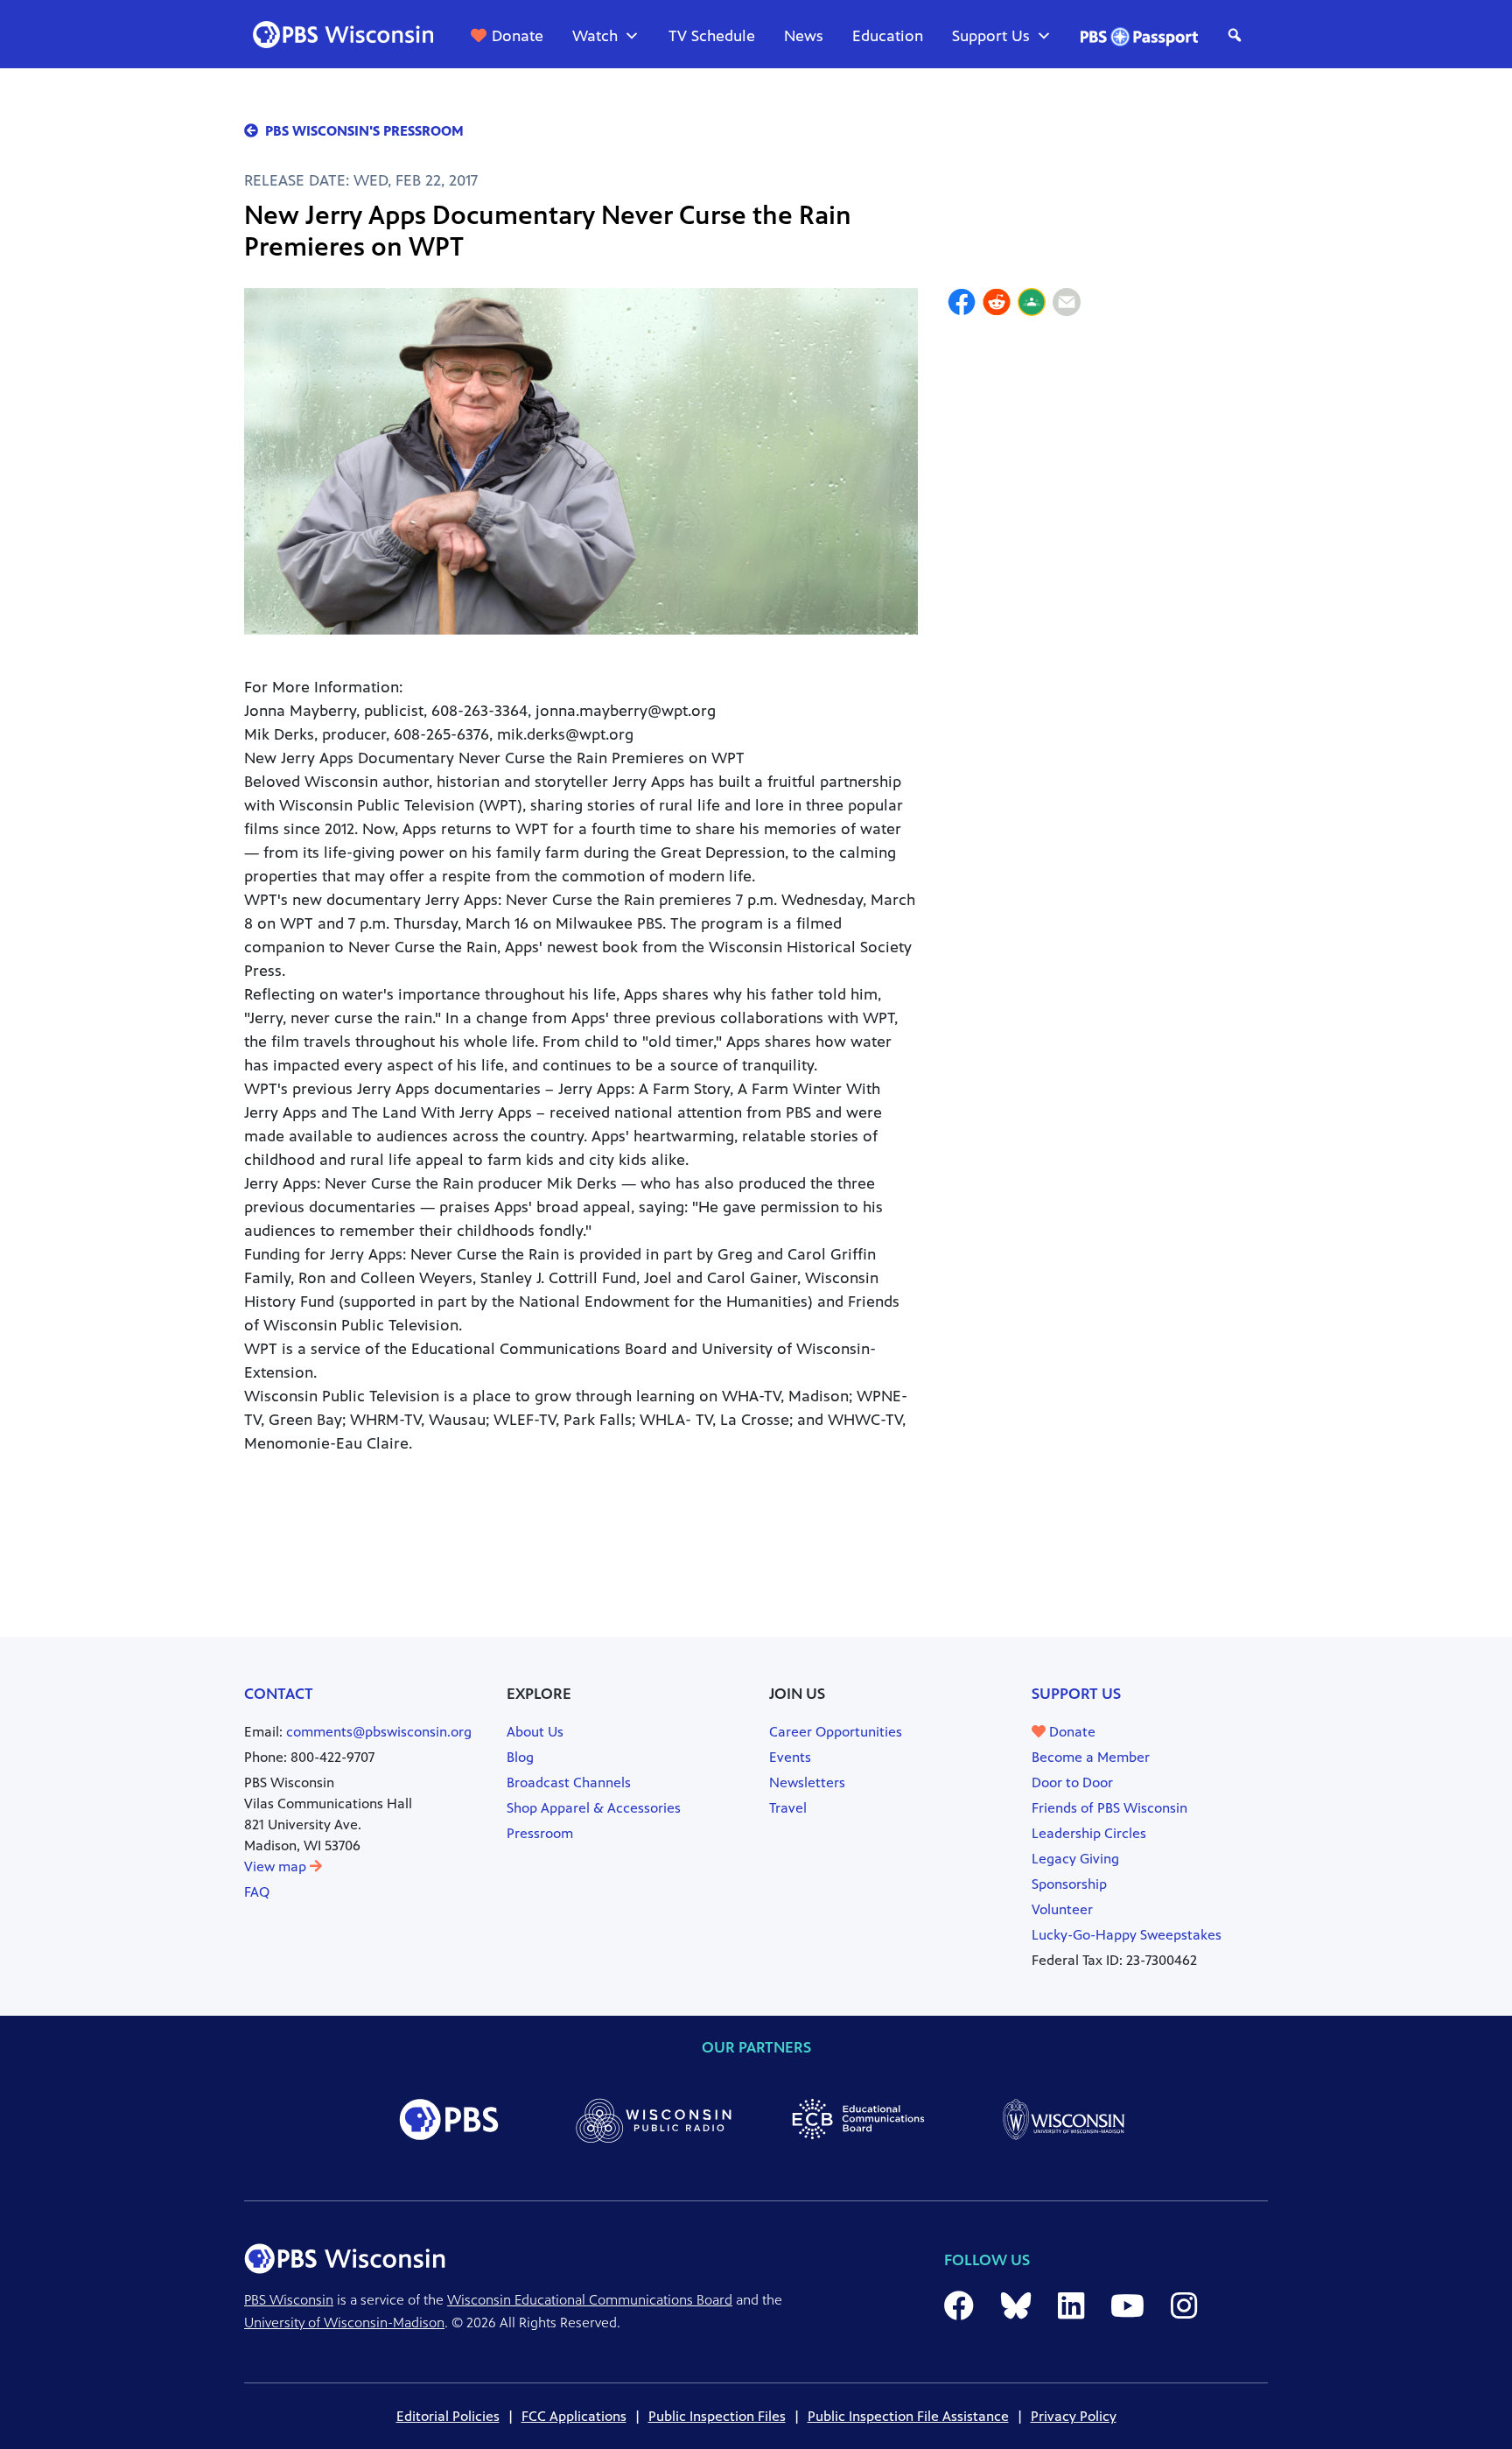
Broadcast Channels (569, 1782)
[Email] (1067, 305)
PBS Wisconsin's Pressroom (364, 131)
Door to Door (1072, 1782)
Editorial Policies (448, 2416)
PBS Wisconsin (289, 2300)
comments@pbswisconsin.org (379, 1732)
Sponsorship (1069, 1884)
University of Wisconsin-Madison (344, 2323)
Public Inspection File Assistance (908, 2416)
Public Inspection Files (717, 2416)
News (804, 36)
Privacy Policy (1074, 2416)
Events (790, 1757)
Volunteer (1062, 1909)
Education (888, 36)
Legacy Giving (1075, 1859)
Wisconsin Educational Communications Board (590, 2300)
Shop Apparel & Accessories (594, 1808)
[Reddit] (997, 305)
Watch (595, 36)
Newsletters (807, 1782)
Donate (518, 36)
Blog (520, 1757)
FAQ (257, 1892)
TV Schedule (712, 36)
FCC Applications (574, 2416)
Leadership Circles (1089, 1833)
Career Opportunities (836, 1732)
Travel (788, 1808)
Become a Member (1091, 1757)
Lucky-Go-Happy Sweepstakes (1127, 1935)
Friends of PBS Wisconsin (1109, 1808)
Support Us (991, 36)
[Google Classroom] (1032, 305)
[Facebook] (962, 305)
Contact (279, 1694)
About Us (535, 1732)
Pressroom (540, 1833)
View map (277, 1867)
